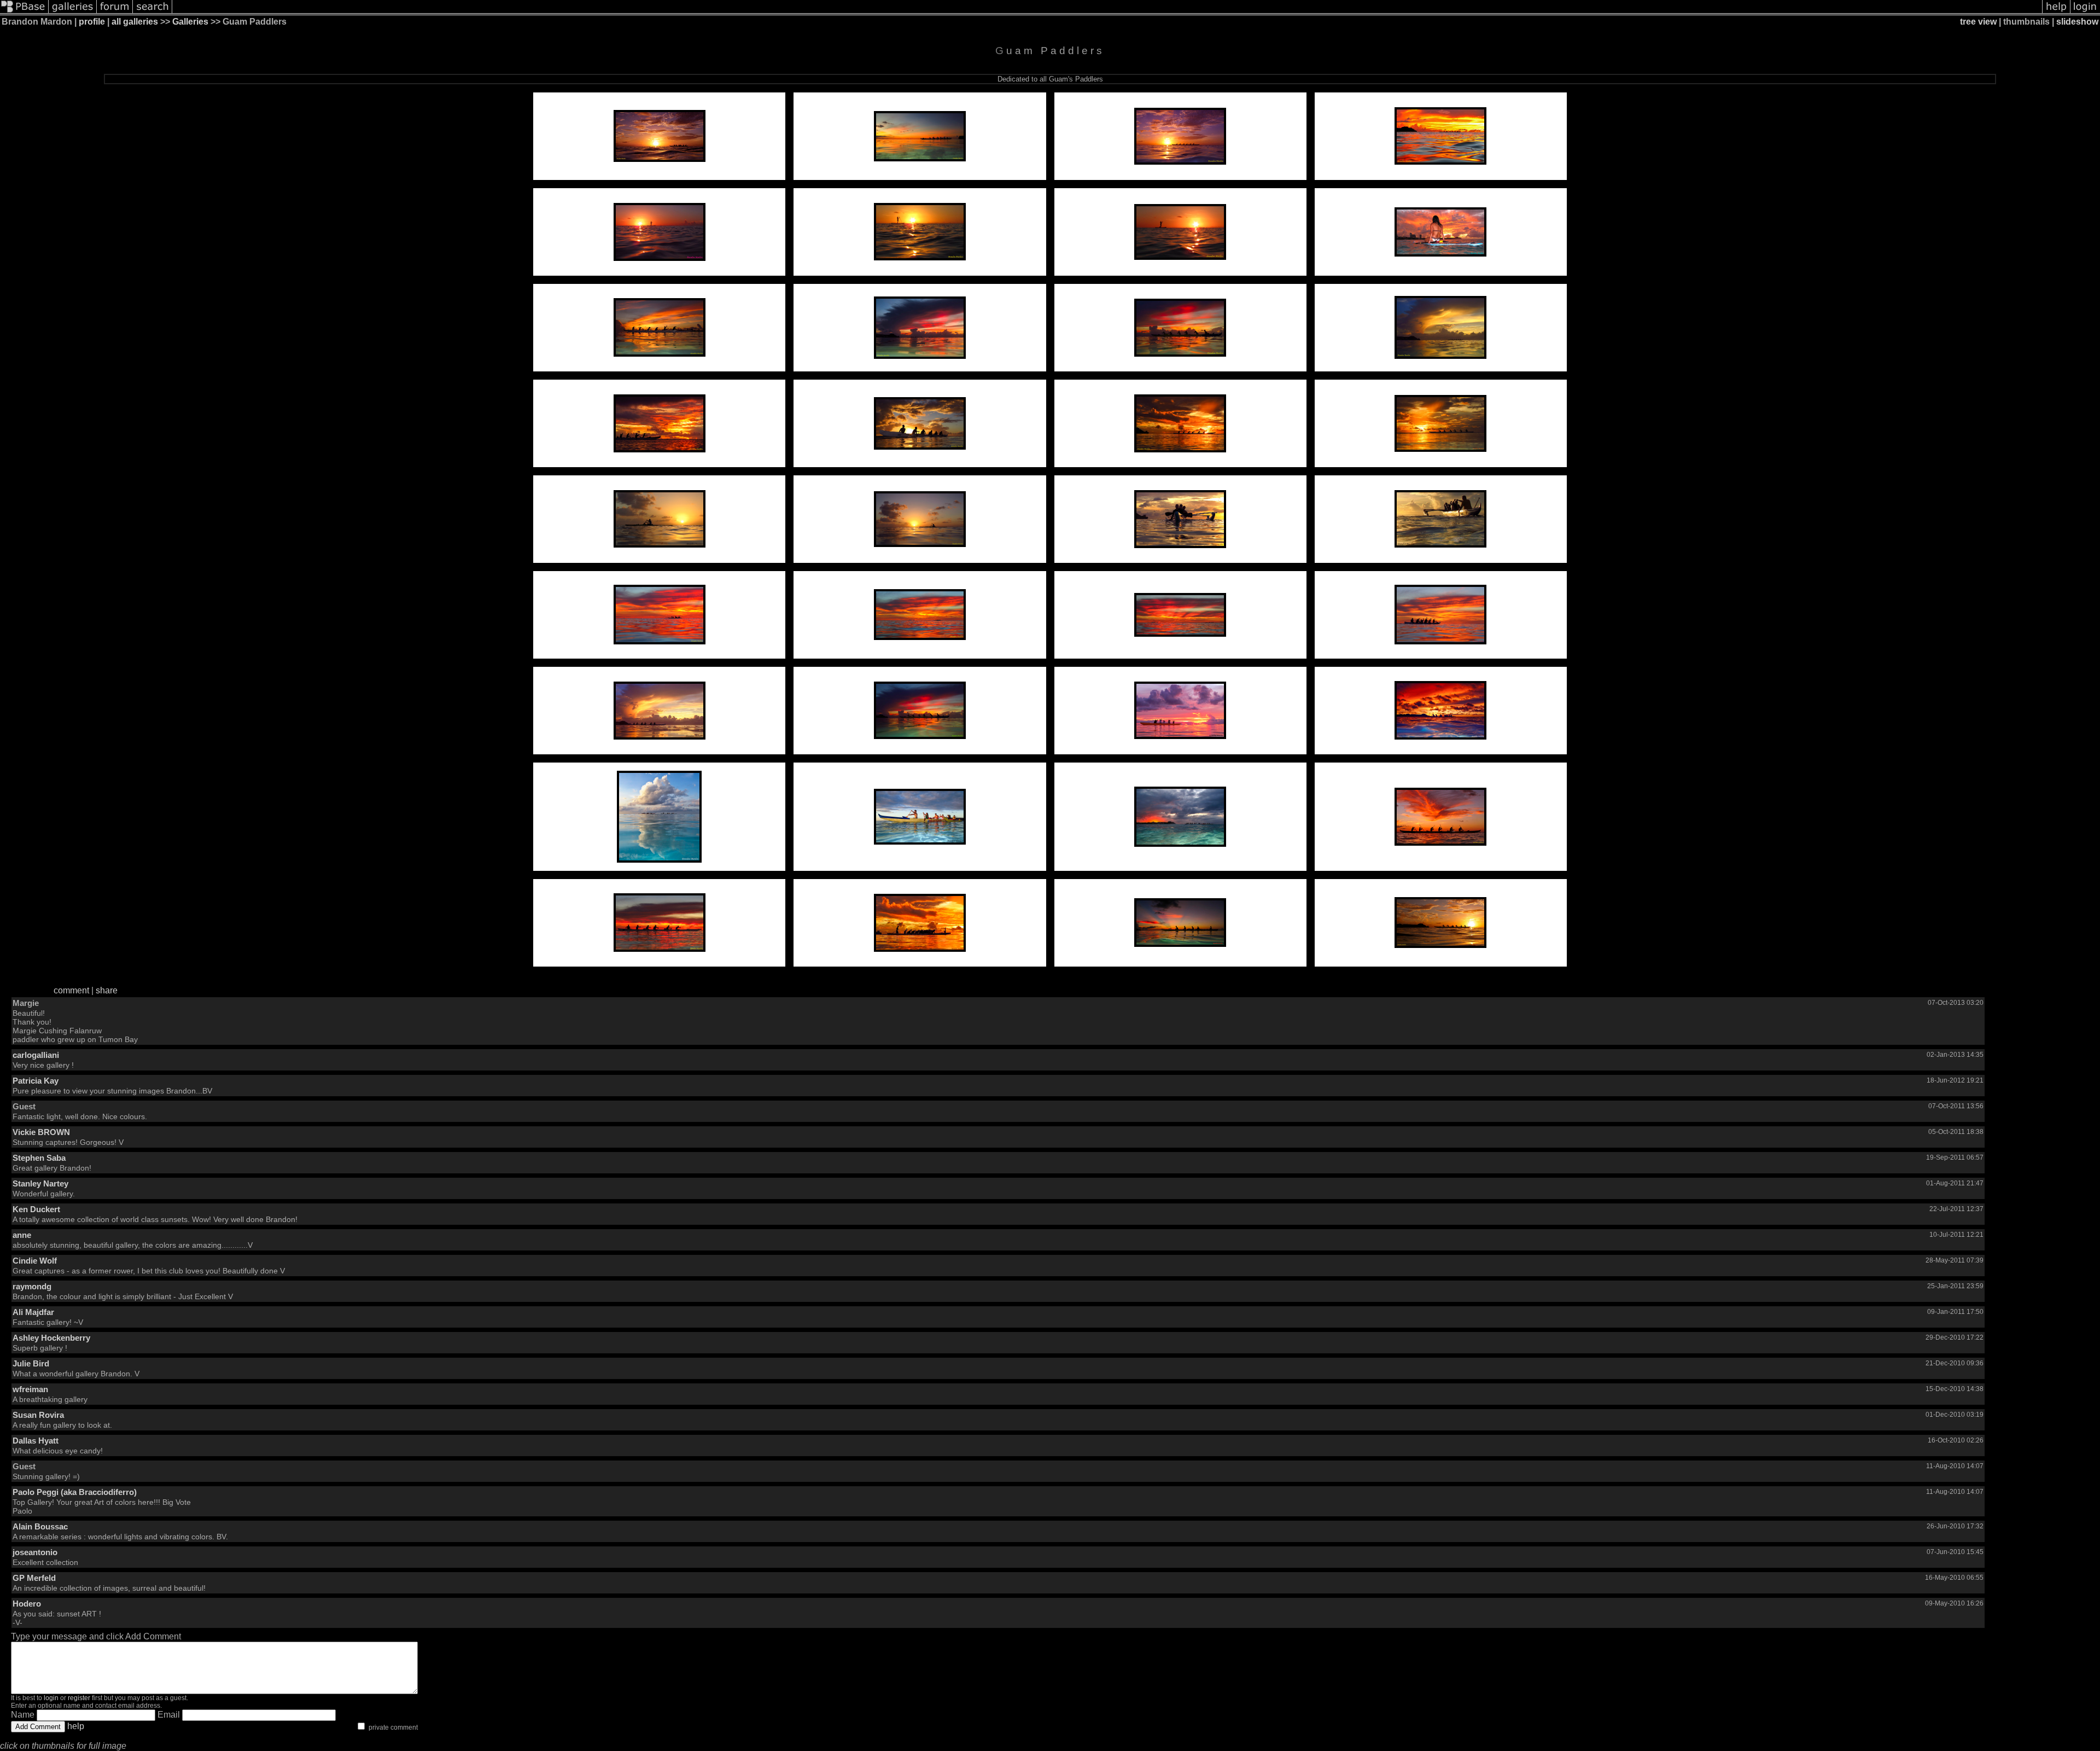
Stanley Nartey (40, 1183)
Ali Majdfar (33, 1312)
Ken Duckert (36, 1209)
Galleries (190, 22)
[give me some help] (2056, 12)
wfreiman (30, 1389)
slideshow (2077, 22)
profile (92, 22)
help (76, 1726)
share (107, 990)
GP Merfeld (34, 1578)
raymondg (32, 1286)
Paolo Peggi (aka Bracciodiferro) (75, 1492)
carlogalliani (36, 1055)
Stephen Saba (39, 1158)
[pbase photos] (24, 12)
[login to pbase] (2085, 12)
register (79, 1698)
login (51, 1698)
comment (71, 990)
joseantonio (35, 1552)
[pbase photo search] (153, 12)
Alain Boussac (40, 1526)
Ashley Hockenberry (51, 1338)
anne (22, 1235)
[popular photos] (1107, 12)
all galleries (135, 22)
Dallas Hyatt (36, 1441)
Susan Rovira (38, 1415)
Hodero (27, 1604)
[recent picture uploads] (73, 12)
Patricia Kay (36, 1081)
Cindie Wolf (35, 1261)
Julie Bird (31, 1363)
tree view (1978, 22)
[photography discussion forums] (115, 12)
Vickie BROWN (41, 1132)
